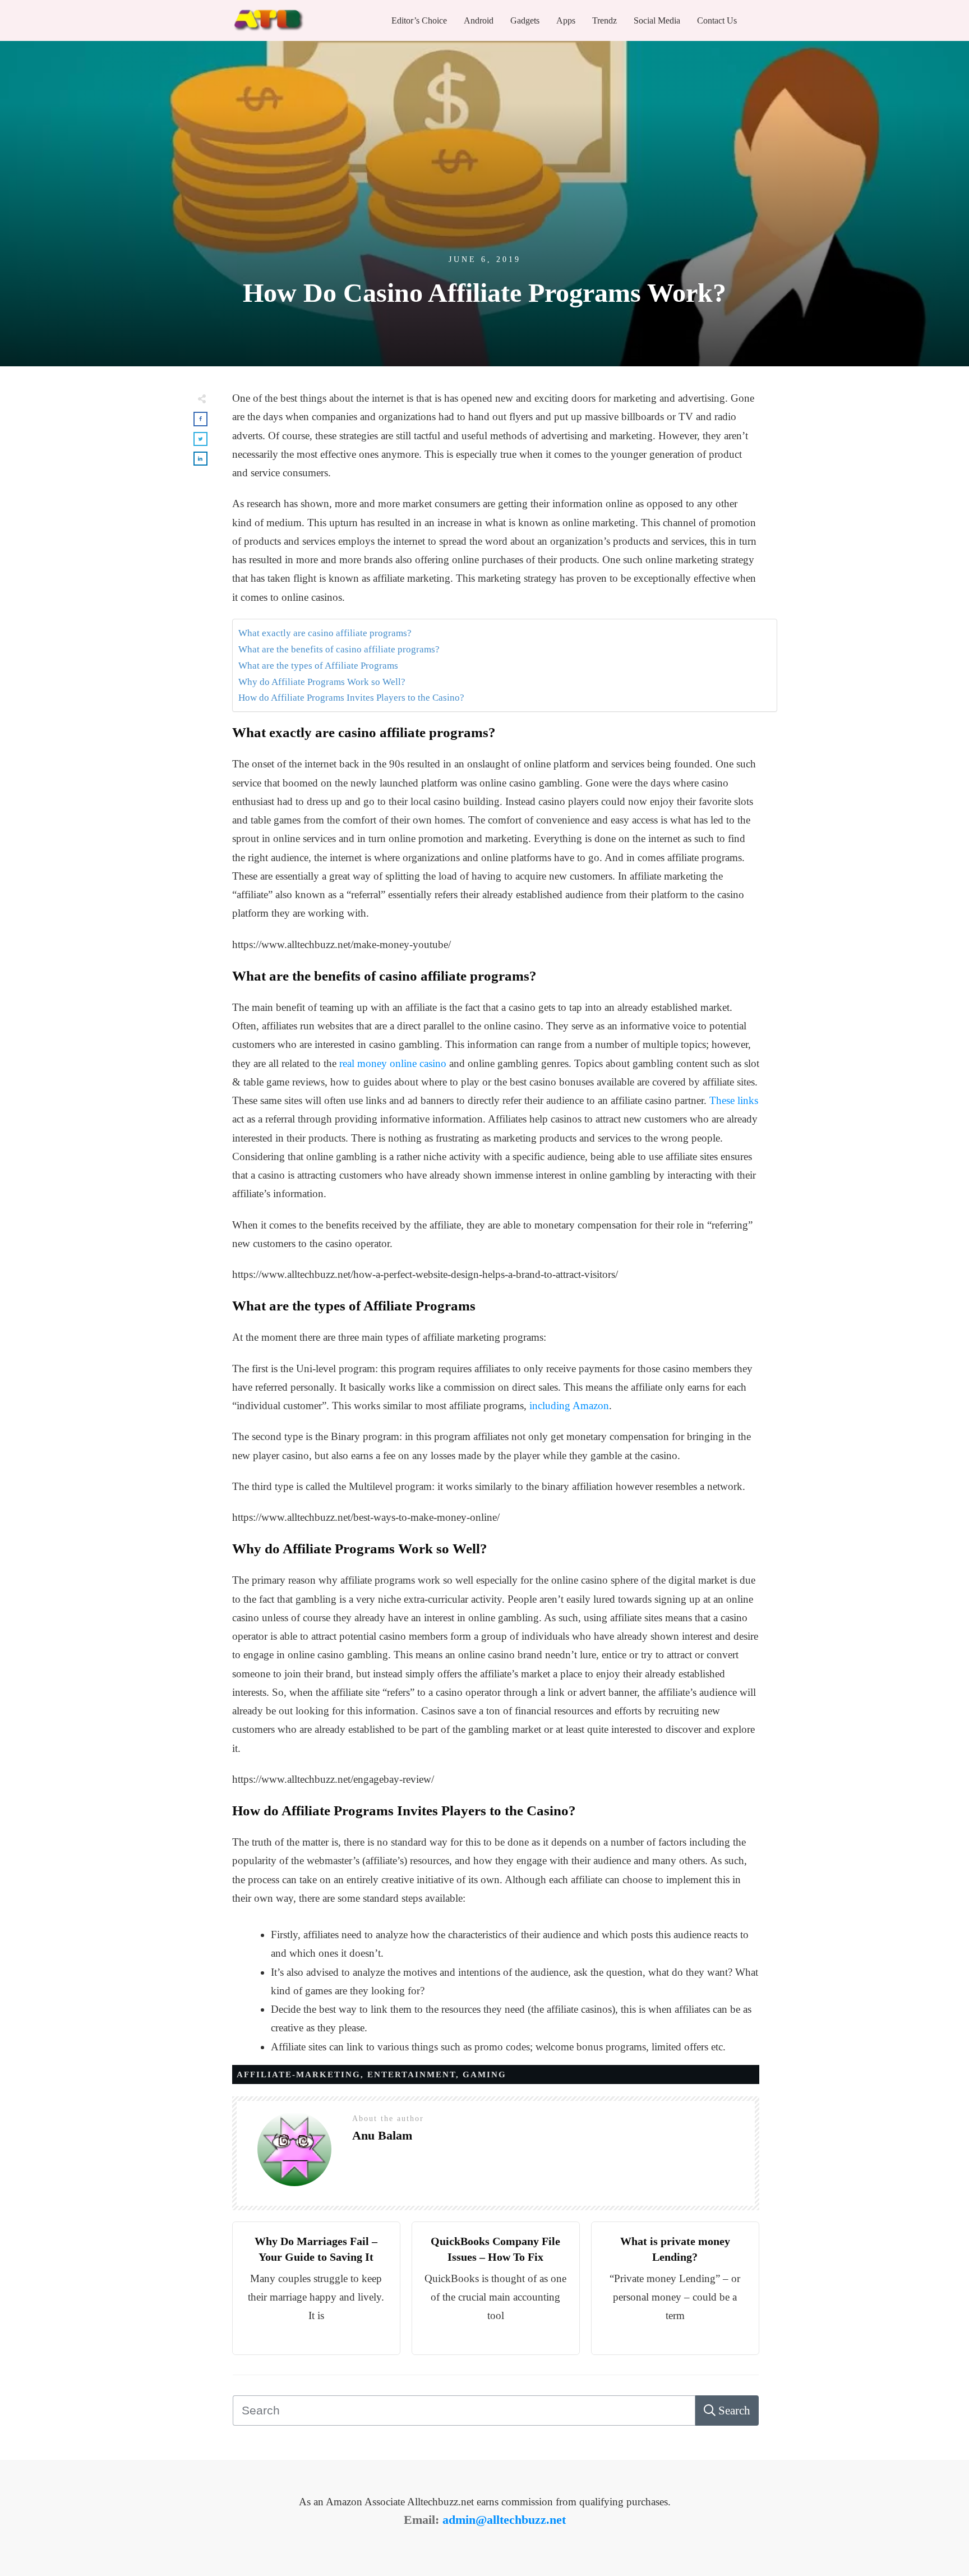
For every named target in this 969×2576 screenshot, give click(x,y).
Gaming (484, 2074)
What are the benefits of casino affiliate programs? (339, 649)
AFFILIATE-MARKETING (299, 2074)
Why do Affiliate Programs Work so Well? (322, 682)
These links (734, 1100)
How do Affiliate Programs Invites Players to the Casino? (351, 698)
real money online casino (393, 1063)
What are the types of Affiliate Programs (318, 666)
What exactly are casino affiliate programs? (325, 633)
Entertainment (412, 2074)
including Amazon (569, 1406)
